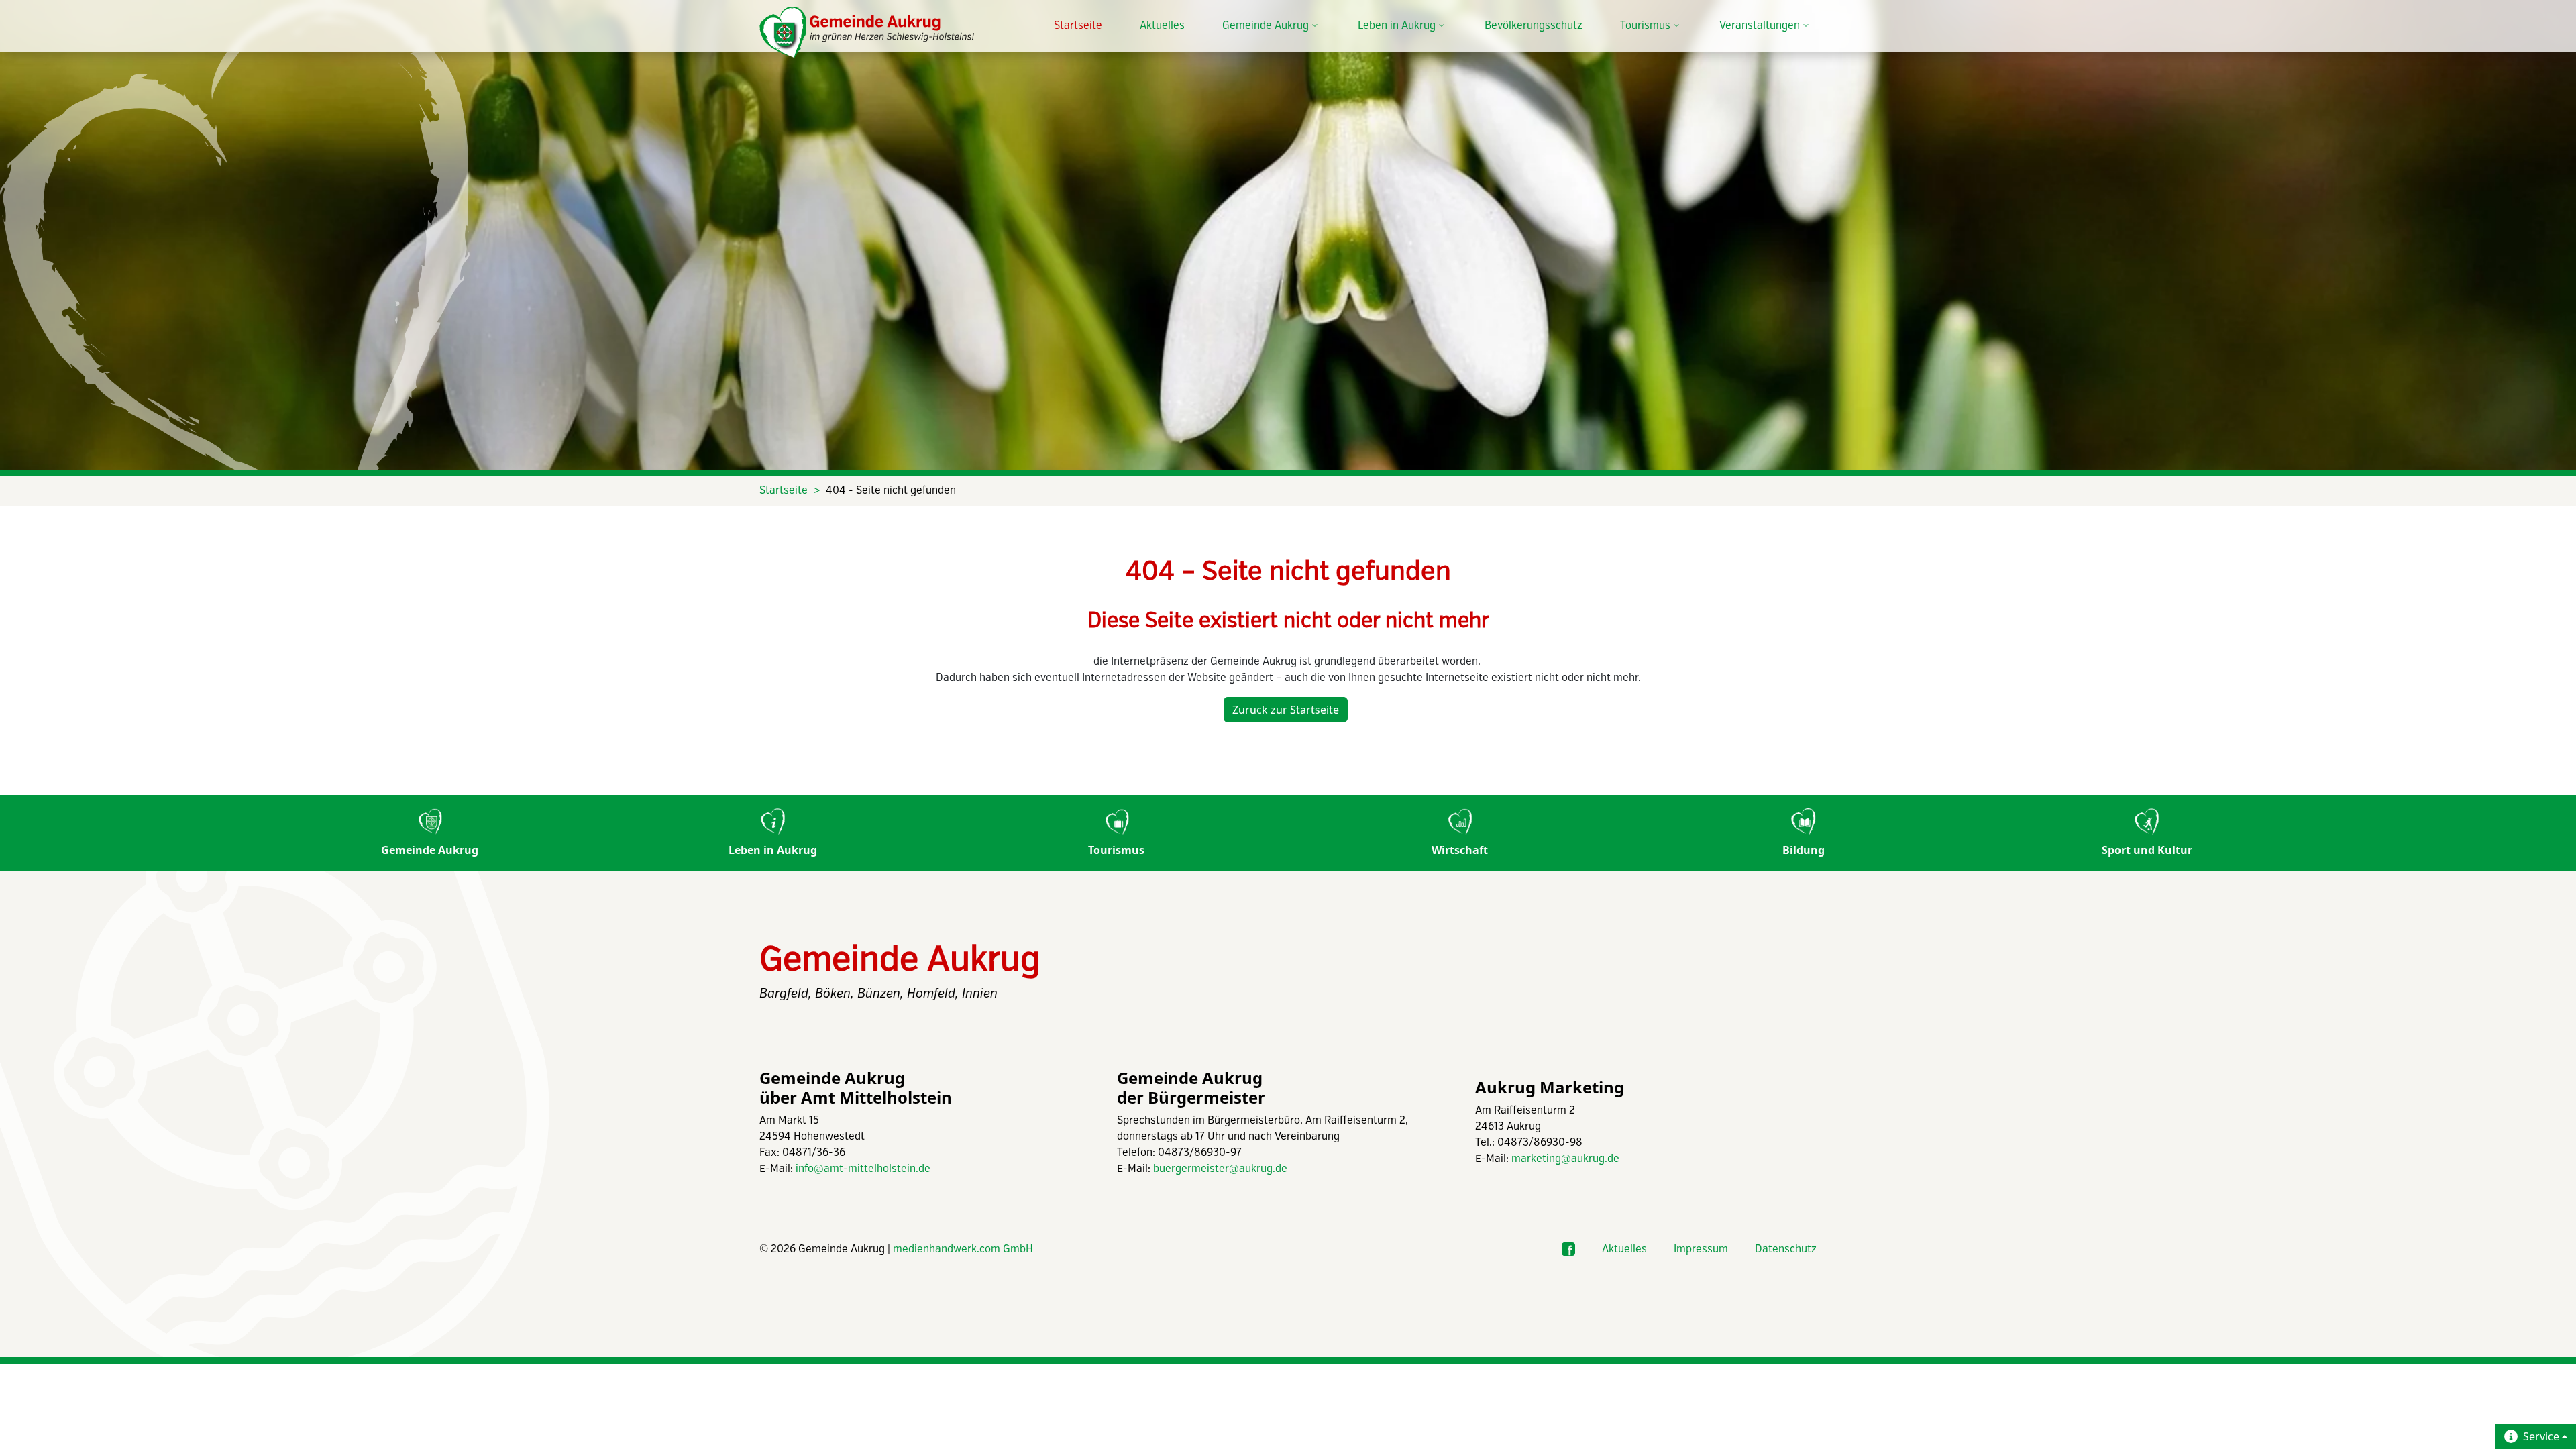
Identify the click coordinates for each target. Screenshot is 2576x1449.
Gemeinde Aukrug (430, 850)
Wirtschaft (1460, 850)
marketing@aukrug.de (1565, 1159)
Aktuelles (1162, 26)
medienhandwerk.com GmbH (963, 1249)
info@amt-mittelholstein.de (863, 1169)
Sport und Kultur (2147, 850)
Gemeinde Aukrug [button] (1266, 26)
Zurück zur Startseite (1286, 710)
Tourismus (1116, 850)
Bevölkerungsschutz (1534, 26)
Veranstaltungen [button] (1760, 26)
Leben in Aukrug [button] (1397, 26)
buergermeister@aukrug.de (1220, 1169)
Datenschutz (1786, 1249)
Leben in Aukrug (773, 850)
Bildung (1804, 850)
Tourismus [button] (1645, 26)
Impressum (1701, 1249)
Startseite (1078, 26)
